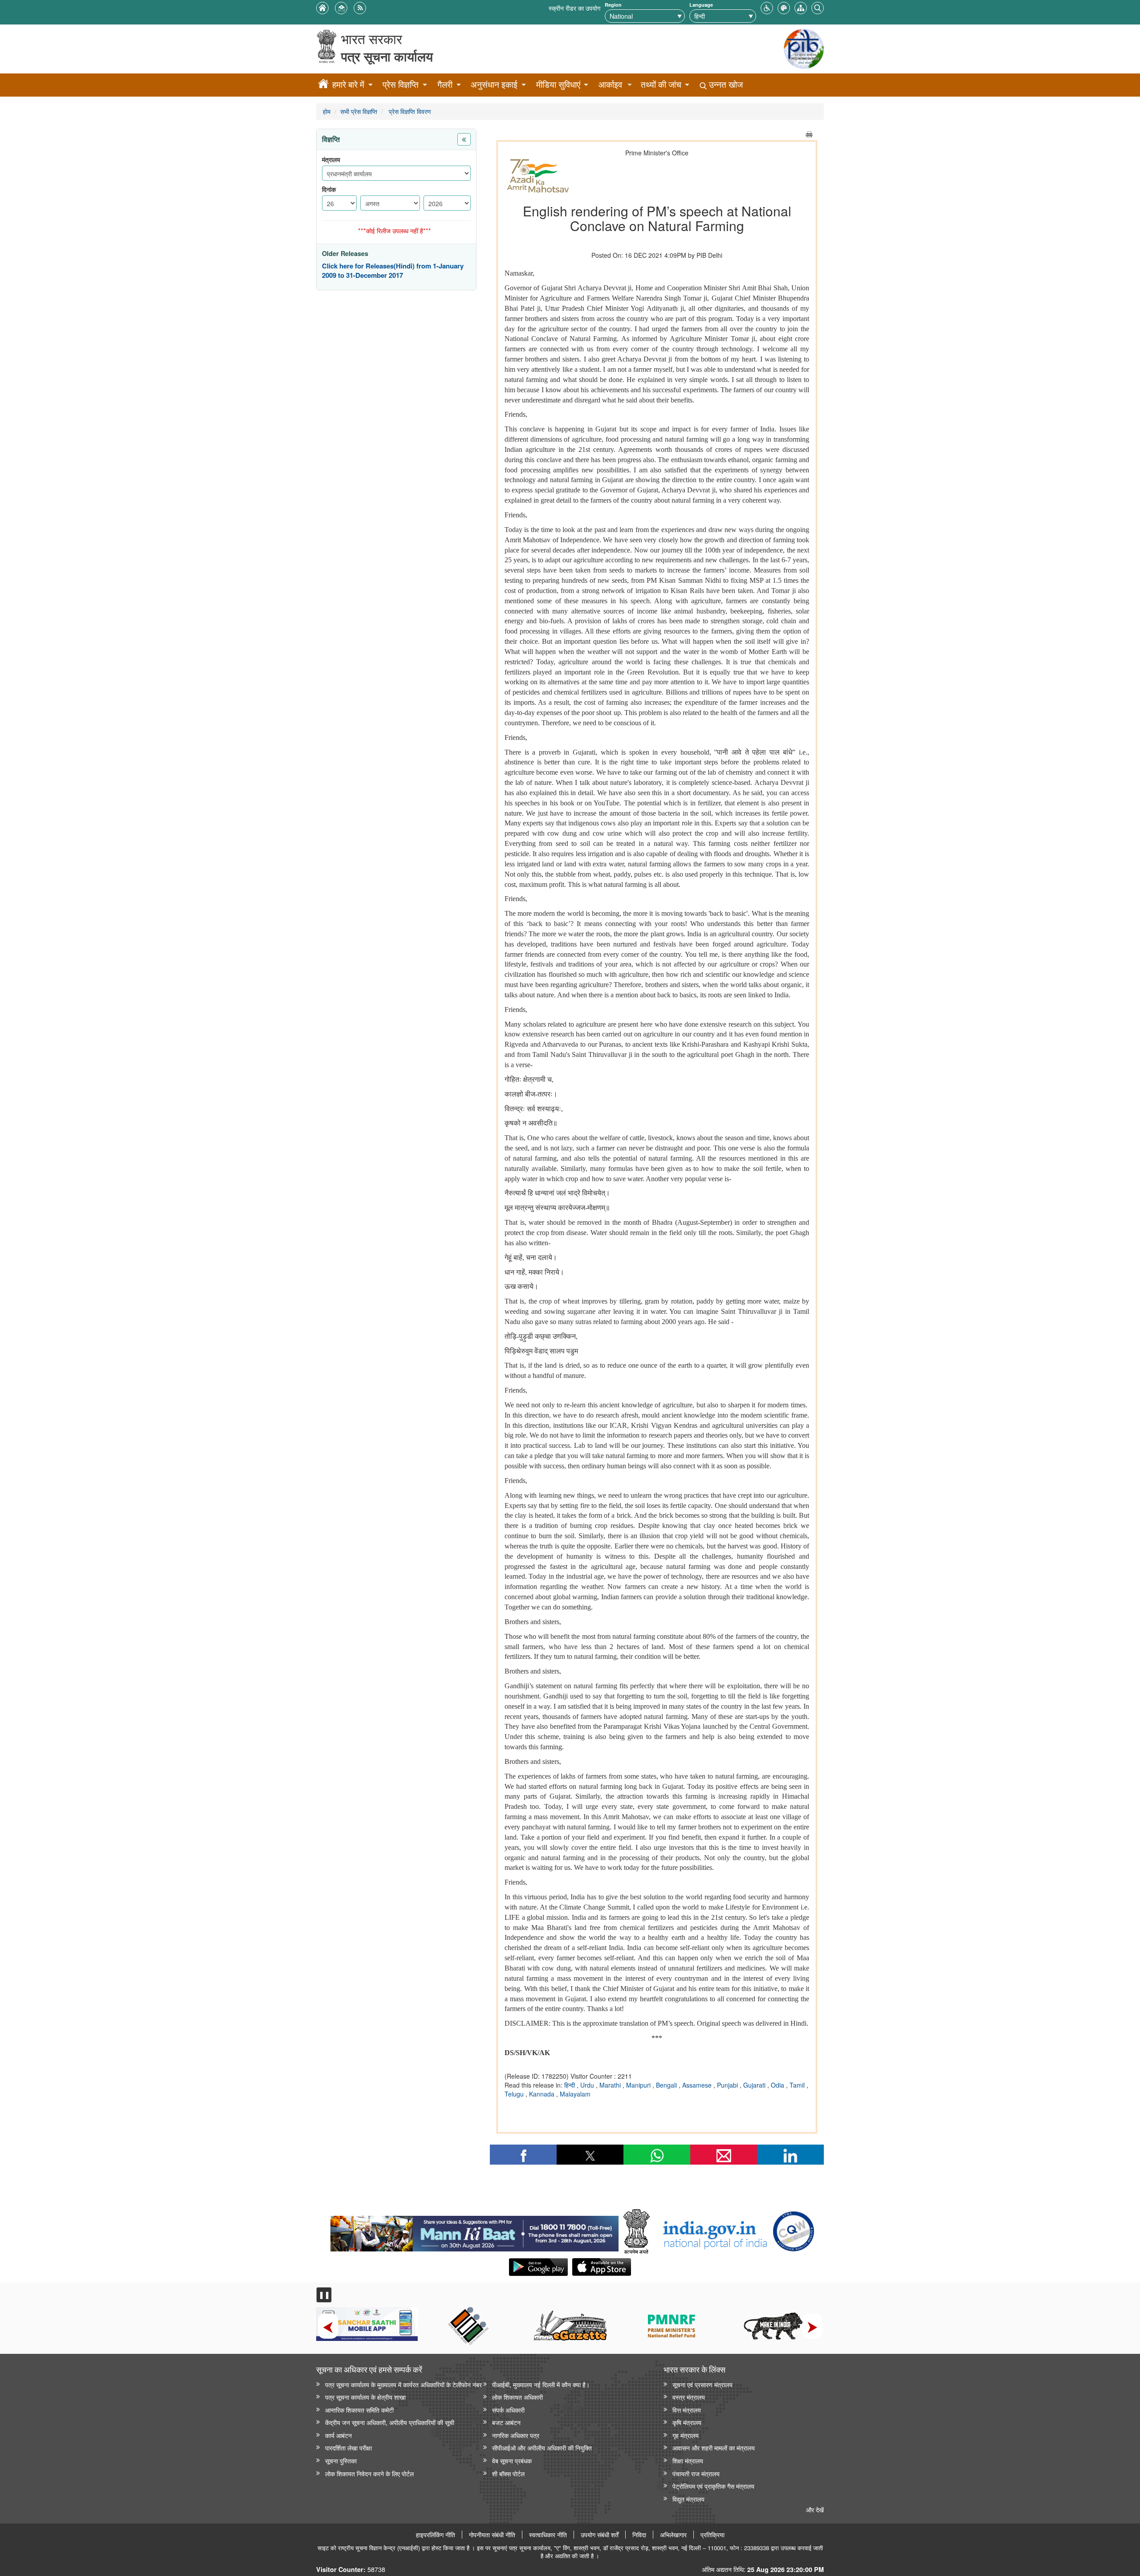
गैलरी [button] (445, 84)
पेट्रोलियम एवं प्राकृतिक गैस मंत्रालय (713, 2486)
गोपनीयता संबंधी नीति (492, 2535)
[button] (767, 7)
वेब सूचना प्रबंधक (512, 2460)
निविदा (639, 2535)
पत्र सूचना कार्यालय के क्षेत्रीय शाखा (365, 2397)
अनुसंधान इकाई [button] (494, 84)
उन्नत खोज (725, 84)
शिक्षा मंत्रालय (688, 2460)
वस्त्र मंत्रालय (689, 2397)
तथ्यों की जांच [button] (661, 84)
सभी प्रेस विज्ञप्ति (359, 111)
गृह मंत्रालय (686, 2435)
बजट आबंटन (506, 2422)
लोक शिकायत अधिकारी (517, 2397)
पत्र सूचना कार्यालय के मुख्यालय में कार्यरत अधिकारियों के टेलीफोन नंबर (403, 2384)
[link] (474, 2231)
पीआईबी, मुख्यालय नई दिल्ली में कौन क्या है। (541, 2384)
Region (613, 5)
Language (701, 5)
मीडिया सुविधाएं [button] (558, 84)
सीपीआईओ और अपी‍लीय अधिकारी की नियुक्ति (542, 2448)
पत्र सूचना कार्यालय (387, 56)
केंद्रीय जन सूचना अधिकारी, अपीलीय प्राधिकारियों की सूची (390, 2422)
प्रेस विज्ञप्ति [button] (401, 84)
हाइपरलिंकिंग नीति (436, 2535)
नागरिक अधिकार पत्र (516, 2435)
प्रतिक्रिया (712, 2535)
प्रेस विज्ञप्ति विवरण (409, 111)
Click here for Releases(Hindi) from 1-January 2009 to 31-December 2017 (393, 271)
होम (327, 111)
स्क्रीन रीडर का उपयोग (574, 8)
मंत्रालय (331, 160)
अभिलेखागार (673, 2535)
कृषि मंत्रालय (687, 2422)
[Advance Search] (818, 7)
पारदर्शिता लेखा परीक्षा (348, 2448)
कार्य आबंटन (338, 2435)
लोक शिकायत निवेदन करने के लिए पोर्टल (369, 2473)
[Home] (323, 85)
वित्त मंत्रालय (687, 2410)
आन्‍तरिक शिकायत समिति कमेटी (359, 2410)
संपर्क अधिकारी (508, 2410)
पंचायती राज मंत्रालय (696, 2473)
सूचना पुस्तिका (341, 2460)
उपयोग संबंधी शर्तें (600, 2535)
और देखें (815, 2509)
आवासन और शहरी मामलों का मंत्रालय (714, 2448)
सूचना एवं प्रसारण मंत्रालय (702, 2384)
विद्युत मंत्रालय (688, 2499)
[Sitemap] (801, 7)
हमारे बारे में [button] (348, 84)
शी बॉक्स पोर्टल (508, 2473)
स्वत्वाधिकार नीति (548, 2535)
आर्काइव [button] (610, 84)
